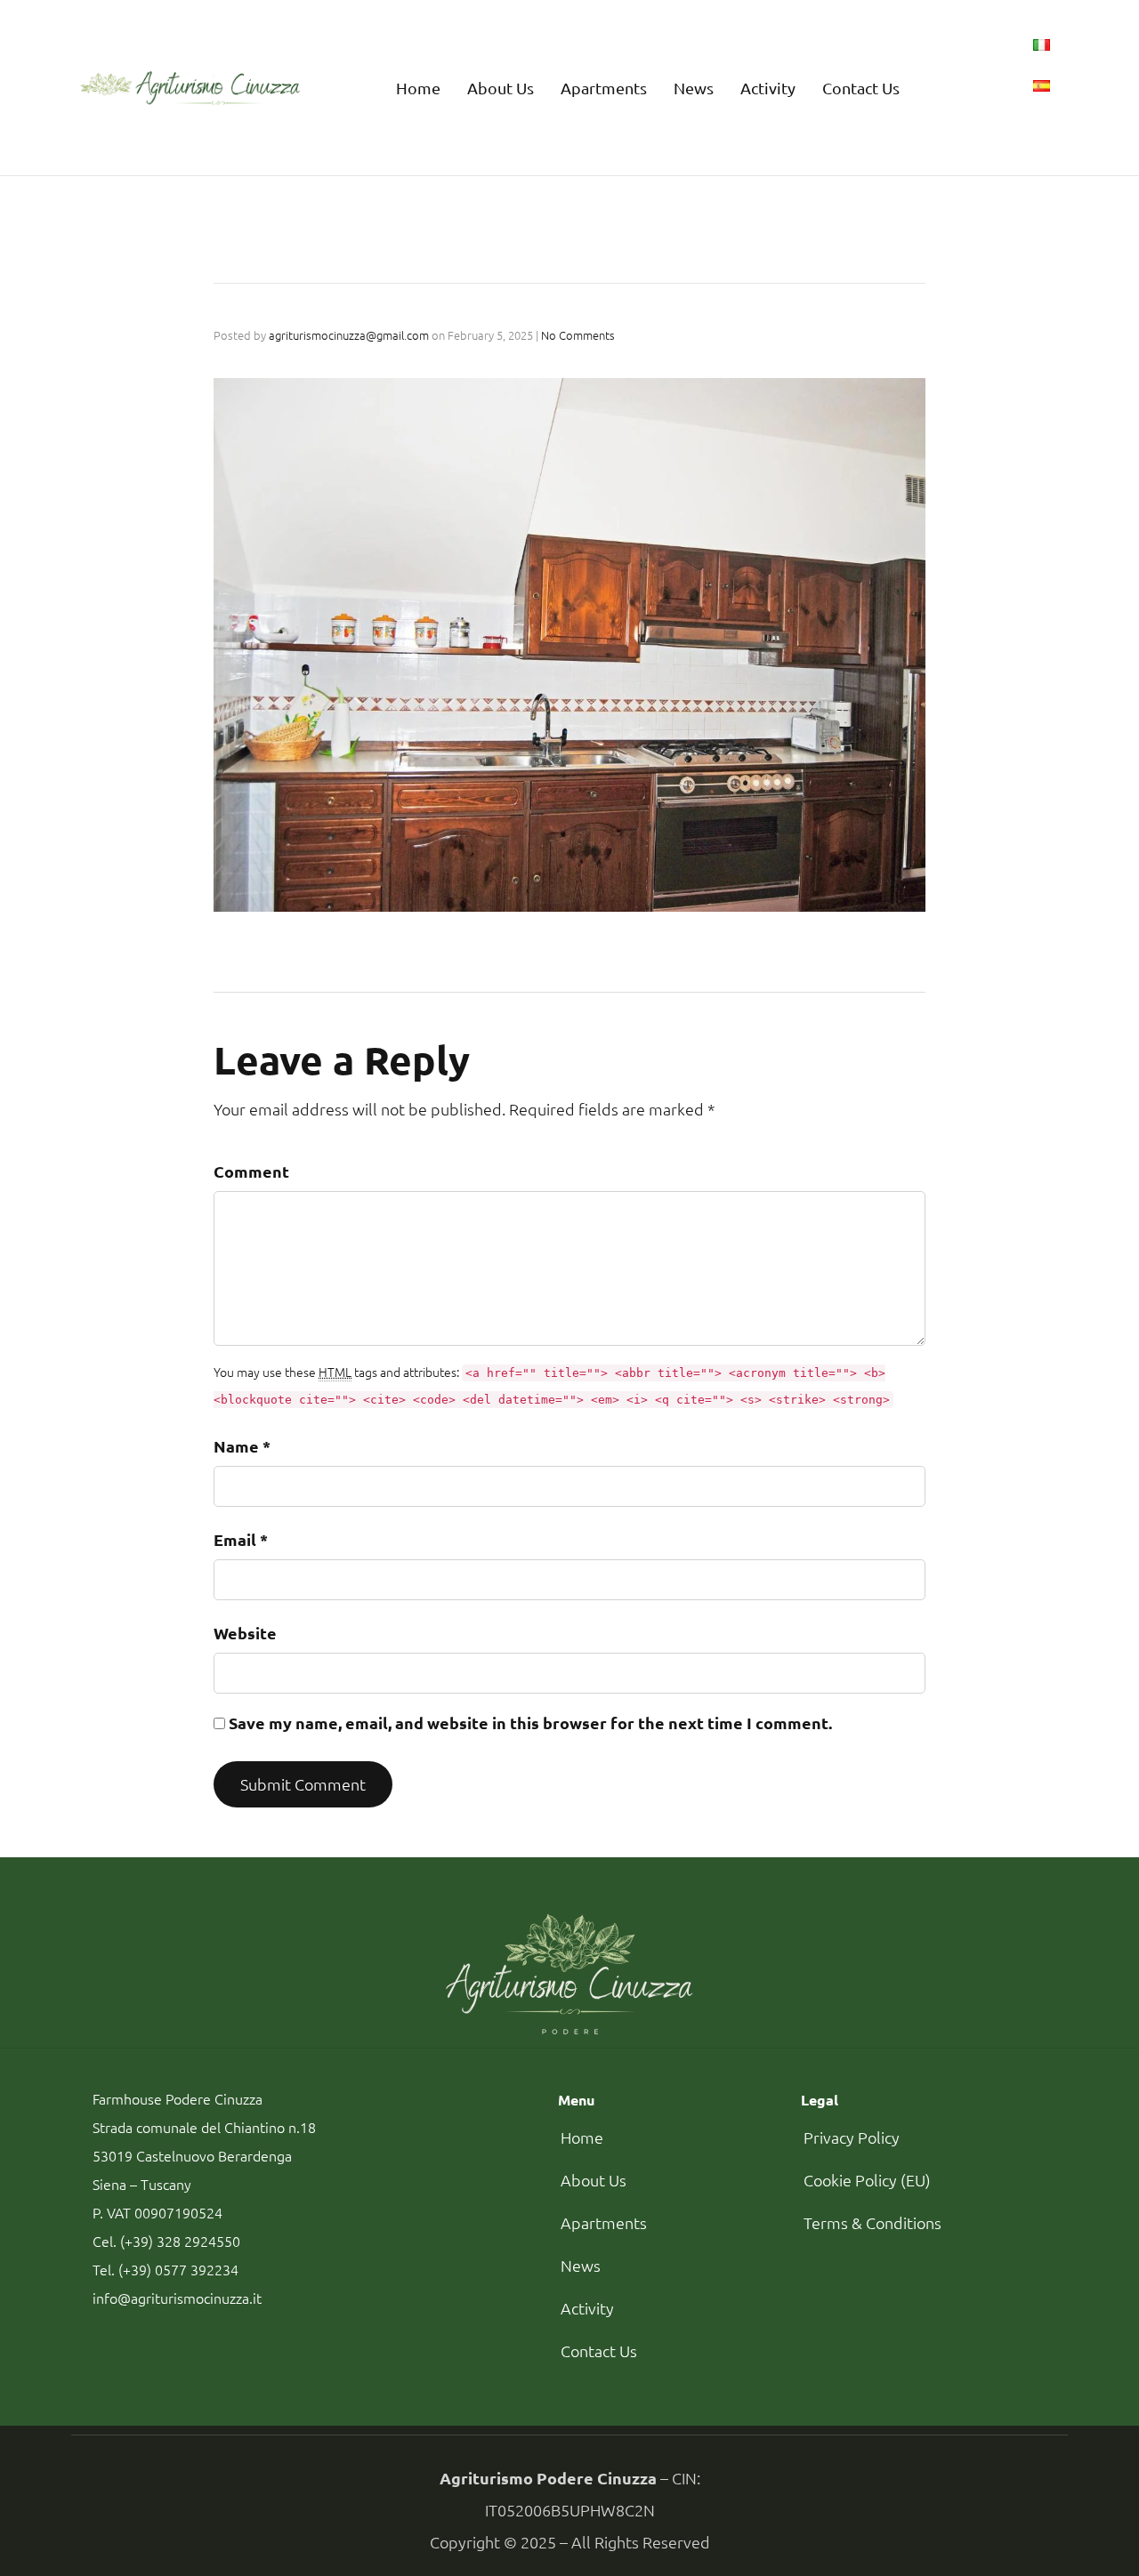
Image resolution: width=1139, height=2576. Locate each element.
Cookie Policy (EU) (867, 2180)
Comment (251, 1171)
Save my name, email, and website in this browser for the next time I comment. (530, 1723)
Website (245, 1633)
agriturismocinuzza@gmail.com (349, 335)
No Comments (578, 335)
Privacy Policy (852, 2137)
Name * (242, 1446)
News (694, 88)
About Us (501, 88)
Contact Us (861, 88)
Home (418, 88)
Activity (768, 88)
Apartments (604, 88)
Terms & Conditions (872, 2222)
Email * (241, 1539)
